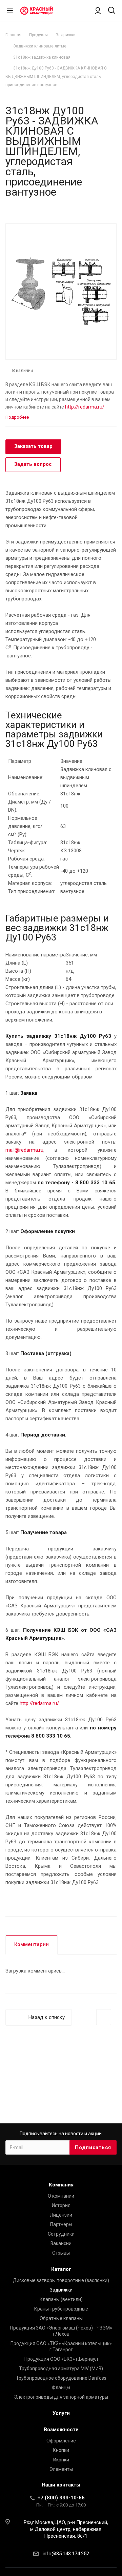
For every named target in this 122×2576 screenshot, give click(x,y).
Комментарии (32, 1944)
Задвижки (61, 2290)
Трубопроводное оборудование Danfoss (61, 2378)
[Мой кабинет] (98, 11)
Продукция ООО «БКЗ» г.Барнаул (61, 2359)
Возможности (61, 2430)
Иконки (61, 2460)
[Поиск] (112, 11)
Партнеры (61, 2224)
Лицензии (61, 2215)
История (61, 2205)
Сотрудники (61, 2234)
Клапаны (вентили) (61, 2299)
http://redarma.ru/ (85, 407)
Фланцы (61, 2387)
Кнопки (61, 2450)
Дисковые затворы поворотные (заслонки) (61, 2280)
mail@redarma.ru (24, 1150)
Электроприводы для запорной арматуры (61, 2397)
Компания (61, 2185)
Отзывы (61, 2253)
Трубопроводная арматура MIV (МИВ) (61, 2369)
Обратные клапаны (61, 2318)
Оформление (61, 2441)
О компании (61, 2196)
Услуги (61, 2413)
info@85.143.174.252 (66, 2554)
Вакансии (61, 2243)
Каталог (61, 2269)
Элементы (61, 2469)
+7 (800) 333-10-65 (61, 2498)
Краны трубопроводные (61, 2309)
